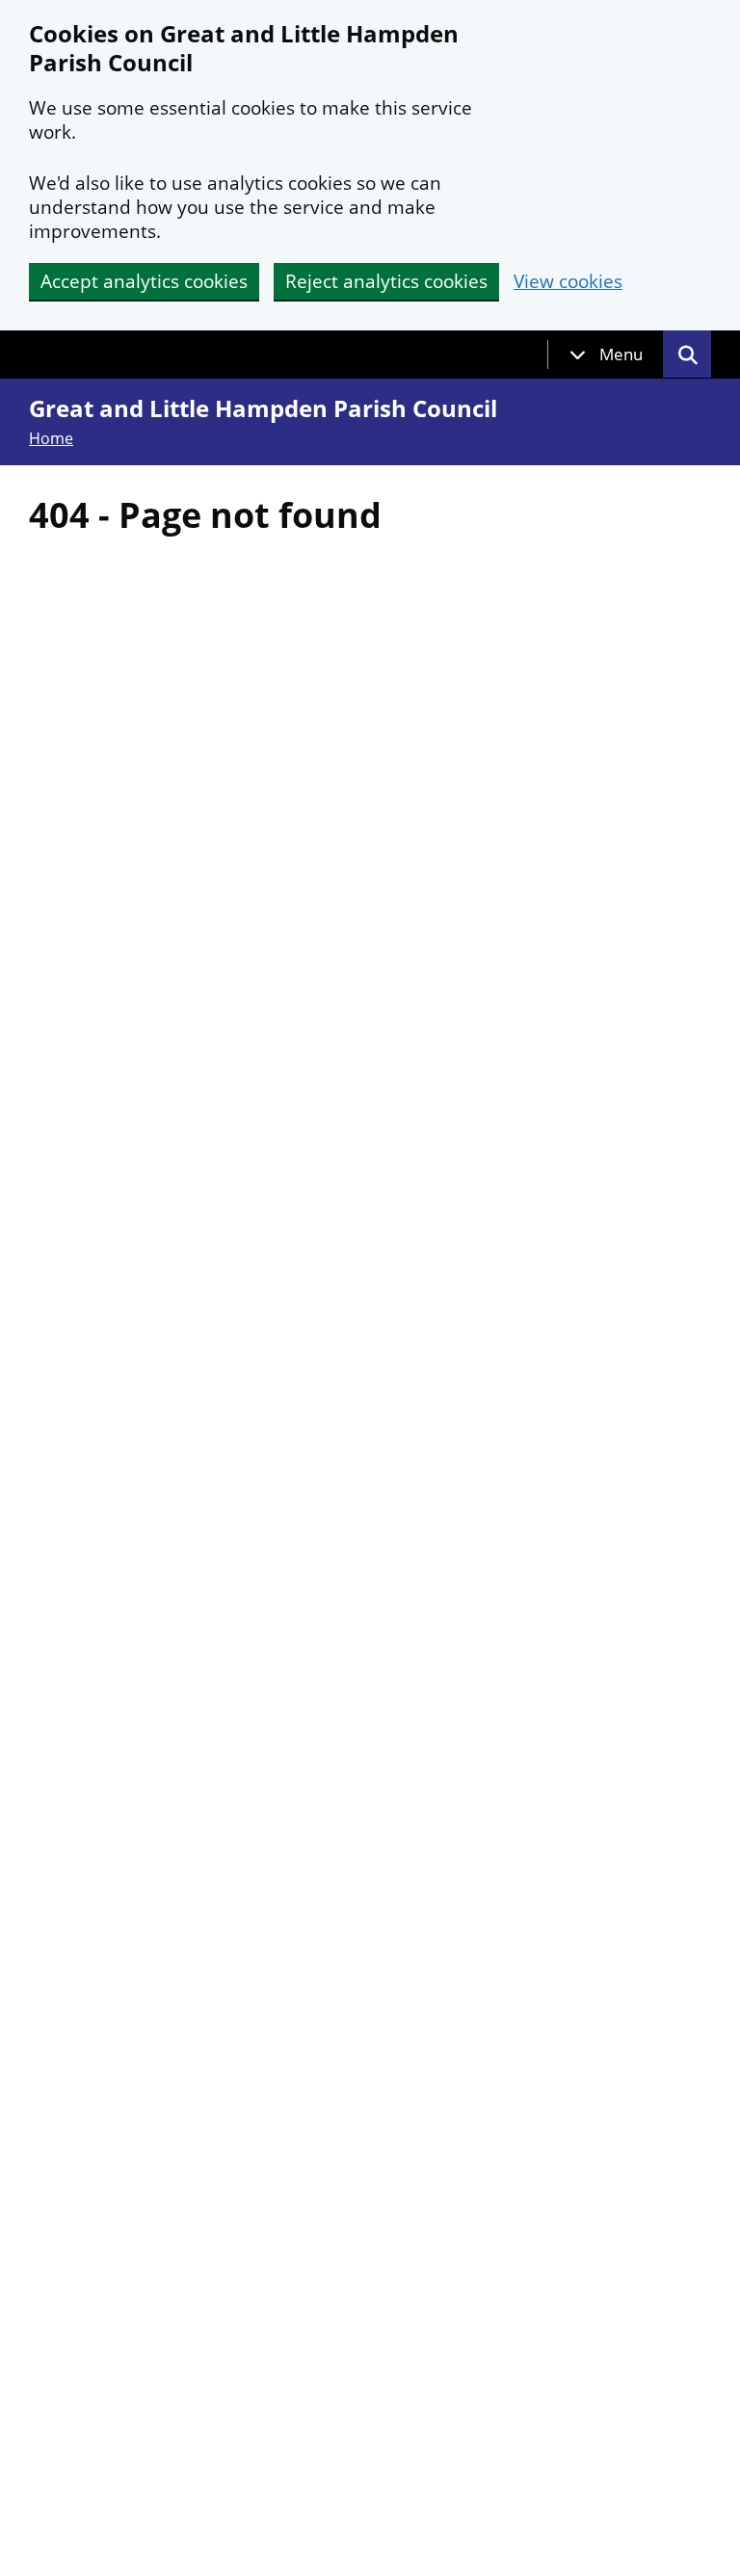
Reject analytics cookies (386, 281)
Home (51, 438)
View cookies (568, 282)
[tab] (606, 355)
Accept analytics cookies (144, 281)
